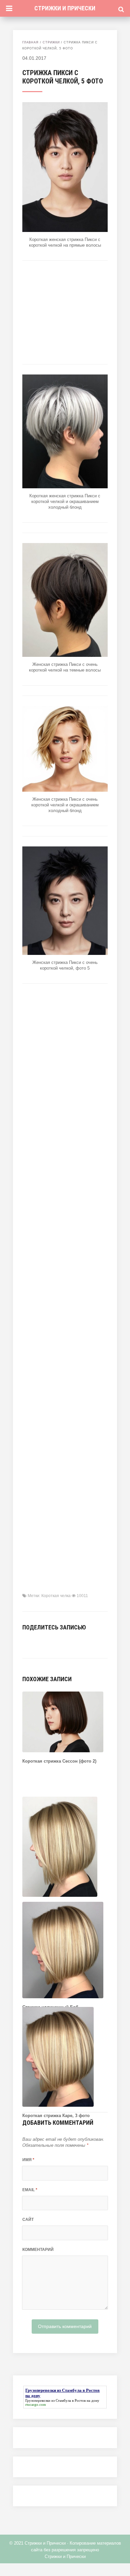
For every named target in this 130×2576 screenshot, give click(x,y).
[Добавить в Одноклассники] (56, 1642)
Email (30, 2190)
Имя (28, 2160)
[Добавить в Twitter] (46, 1642)
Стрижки (51, 42)
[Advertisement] (65, 312)
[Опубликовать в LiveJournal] (66, 1642)
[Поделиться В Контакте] (26, 1642)
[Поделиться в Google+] (76, 1642)
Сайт (28, 2220)
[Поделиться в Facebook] (36, 1642)
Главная (30, 42)
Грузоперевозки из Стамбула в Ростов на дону (62, 2400)
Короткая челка (56, 1596)
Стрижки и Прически (65, 8)
